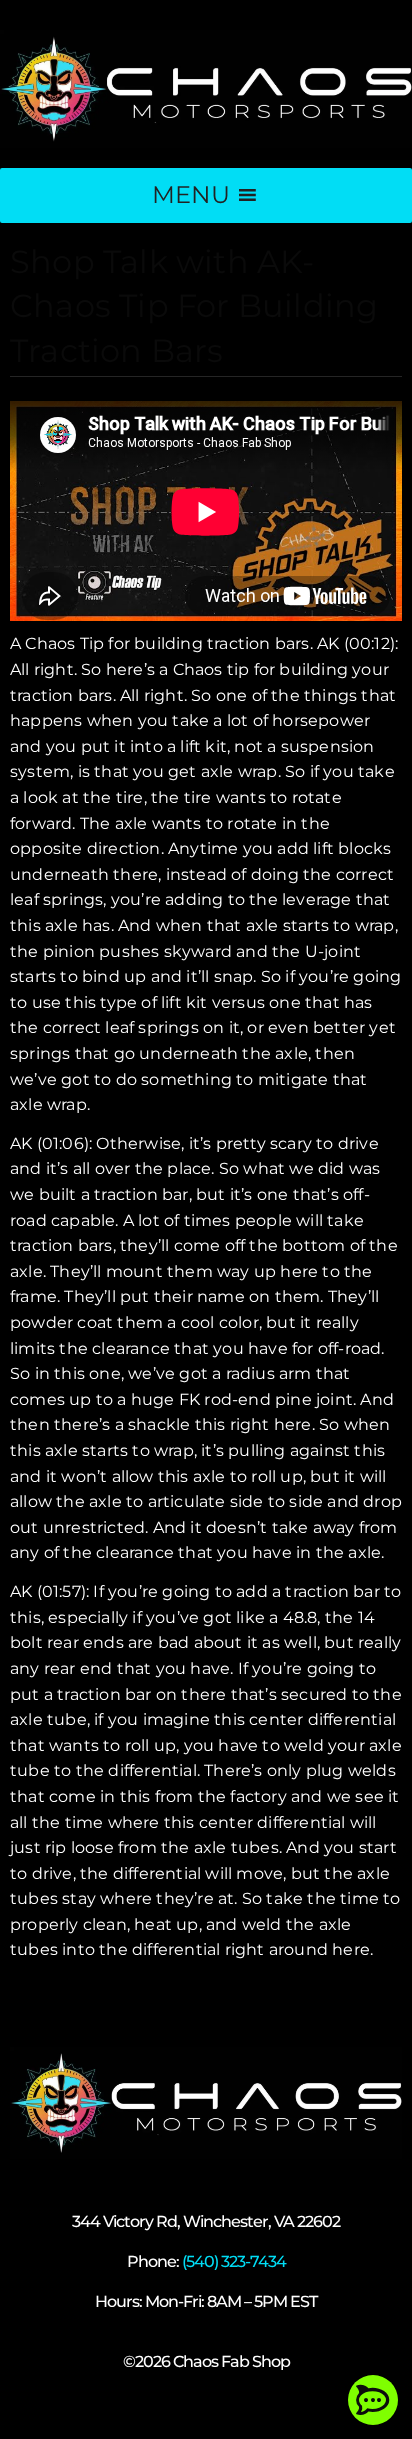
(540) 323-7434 (234, 2261)
